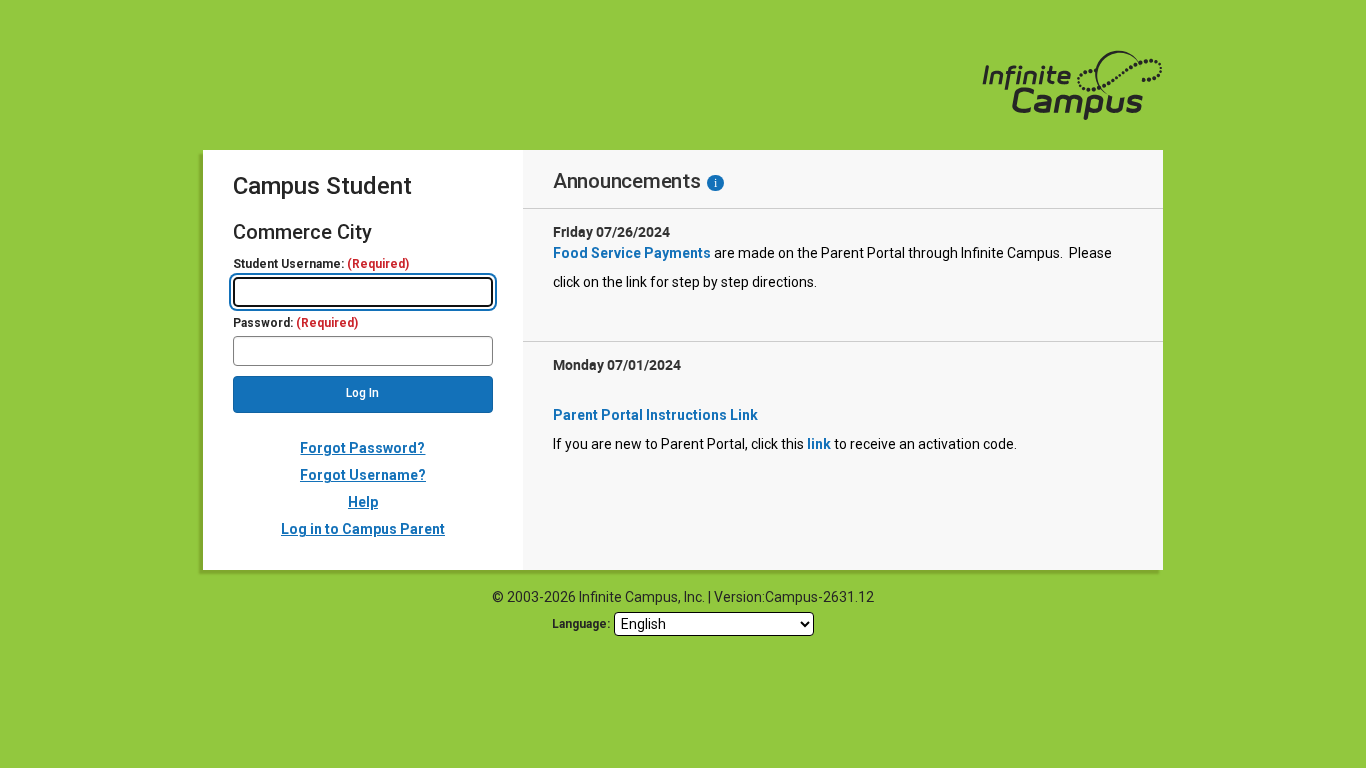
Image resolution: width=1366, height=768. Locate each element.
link (819, 444)
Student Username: (321, 264)
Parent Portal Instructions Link (655, 415)
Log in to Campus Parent (363, 529)
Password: (295, 323)
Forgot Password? (362, 448)
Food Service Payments (632, 253)
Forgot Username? (363, 475)
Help (363, 502)
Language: (581, 624)
